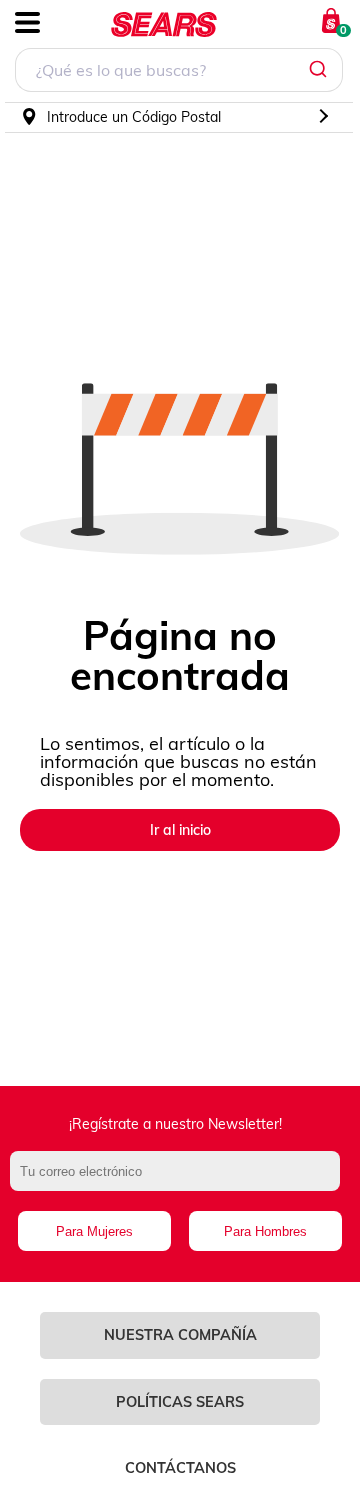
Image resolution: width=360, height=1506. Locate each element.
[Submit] (320, 70)
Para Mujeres (94, 1231)
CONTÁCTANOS (180, 1468)
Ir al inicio (180, 830)
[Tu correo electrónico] (180, 1181)
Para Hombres (265, 1231)
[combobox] (179, 72)
